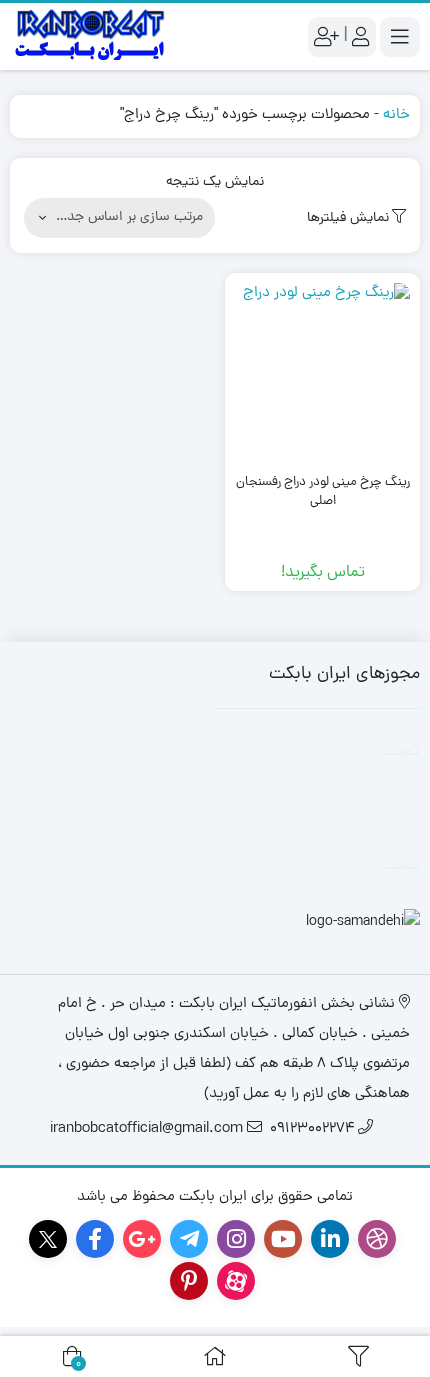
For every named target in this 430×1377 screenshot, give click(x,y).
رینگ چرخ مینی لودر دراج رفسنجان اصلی (323, 492)
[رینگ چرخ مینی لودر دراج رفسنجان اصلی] (322, 370)
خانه (396, 115)
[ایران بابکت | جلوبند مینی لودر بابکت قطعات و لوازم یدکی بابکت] (90, 36)
